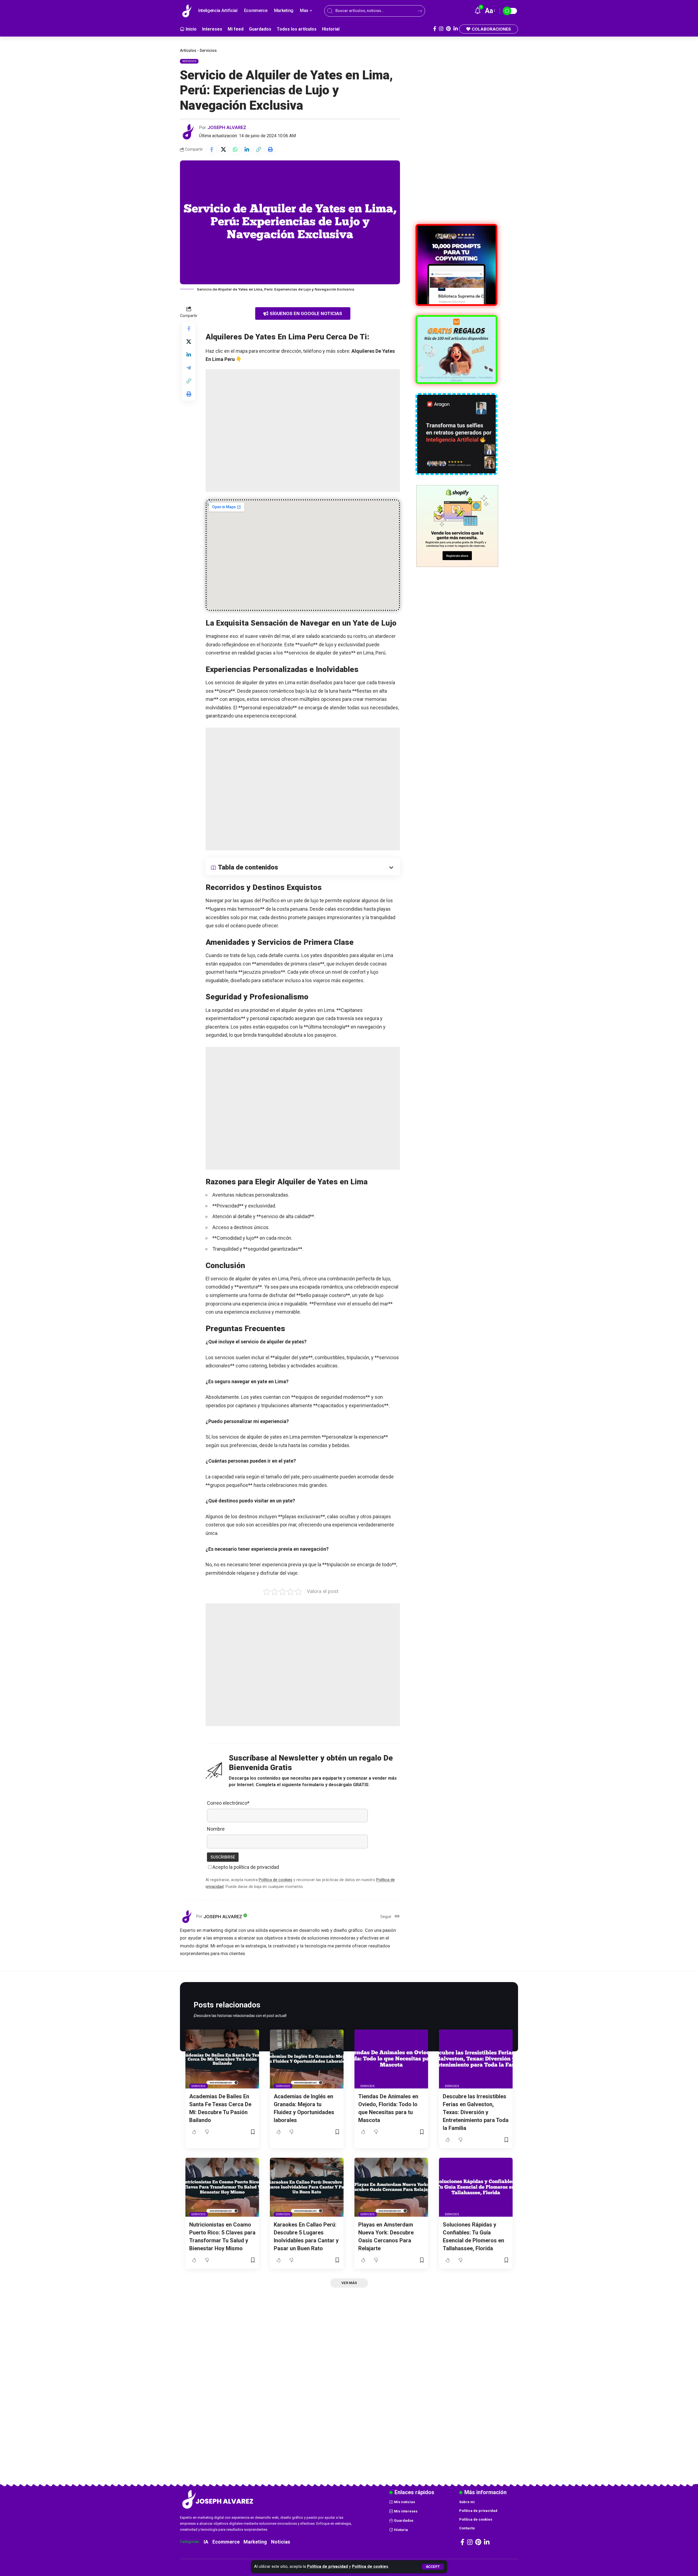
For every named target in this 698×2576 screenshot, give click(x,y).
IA (206, 2542)
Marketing (255, 2542)
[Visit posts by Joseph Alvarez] (188, 132)
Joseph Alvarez (227, 127)
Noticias (281, 2542)
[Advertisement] (303, 431)
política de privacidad (256, 1867)
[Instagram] (441, 29)
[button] (433, 2567)
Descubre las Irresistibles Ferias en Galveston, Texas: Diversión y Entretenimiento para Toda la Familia (476, 2112)
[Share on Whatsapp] (235, 150)
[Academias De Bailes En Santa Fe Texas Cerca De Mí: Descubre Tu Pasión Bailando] (222, 2059)
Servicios (208, 50)
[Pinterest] (448, 29)
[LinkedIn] (456, 29)
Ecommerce (226, 2542)
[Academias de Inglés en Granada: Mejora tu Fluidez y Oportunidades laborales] (307, 2059)
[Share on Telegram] (189, 368)
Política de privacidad (327, 2567)
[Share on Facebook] (212, 150)
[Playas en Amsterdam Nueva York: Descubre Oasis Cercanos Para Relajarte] (391, 2187)
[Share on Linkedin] (247, 150)
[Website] (397, 1917)
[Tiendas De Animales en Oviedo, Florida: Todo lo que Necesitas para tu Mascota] (391, 2059)
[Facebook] (435, 29)
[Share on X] (223, 150)
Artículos (188, 50)
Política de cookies (370, 2567)
